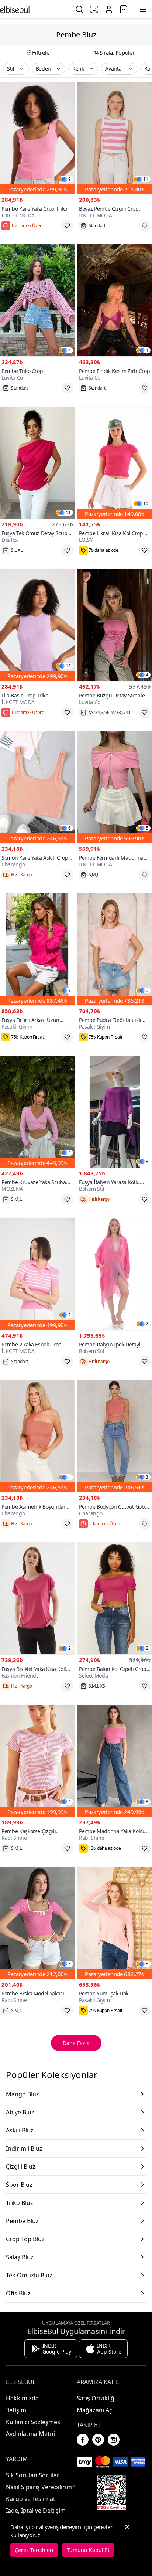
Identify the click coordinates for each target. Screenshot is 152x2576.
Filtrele (41, 52)
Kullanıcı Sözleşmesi (34, 2422)
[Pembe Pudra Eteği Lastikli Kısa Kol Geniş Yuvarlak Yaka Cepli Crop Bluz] (115, 949)
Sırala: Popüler (117, 52)
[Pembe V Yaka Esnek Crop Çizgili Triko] (37, 1274)
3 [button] (147, 1477)
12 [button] (68, 666)
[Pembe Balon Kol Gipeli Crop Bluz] (115, 1598)
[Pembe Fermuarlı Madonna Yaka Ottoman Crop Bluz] (115, 787)
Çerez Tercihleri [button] (34, 2550)
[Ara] (79, 9)
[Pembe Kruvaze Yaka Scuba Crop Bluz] (37, 1112)
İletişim (16, 2410)
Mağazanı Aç (94, 2410)
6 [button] (70, 828)
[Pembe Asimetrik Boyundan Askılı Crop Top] (37, 1436)
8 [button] (147, 1162)
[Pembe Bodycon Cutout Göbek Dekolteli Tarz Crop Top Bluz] (115, 1436)
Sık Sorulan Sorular (33, 2475)
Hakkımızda (22, 2398)
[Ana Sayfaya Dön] (15, 9)
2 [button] (70, 1315)
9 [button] (70, 179)
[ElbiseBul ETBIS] (111, 2492)
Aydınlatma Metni (30, 2434)
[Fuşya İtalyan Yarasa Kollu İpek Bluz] (115, 1112)
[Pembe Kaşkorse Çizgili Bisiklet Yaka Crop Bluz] (37, 1761)
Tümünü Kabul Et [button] (88, 2550)
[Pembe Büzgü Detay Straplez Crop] (115, 625)
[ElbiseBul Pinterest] (98, 2440)
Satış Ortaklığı (96, 2398)
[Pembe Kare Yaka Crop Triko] (37, 138)
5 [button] (147, 828)
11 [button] (146, 179)
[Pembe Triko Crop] (37, 300)
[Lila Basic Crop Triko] (37, 625)
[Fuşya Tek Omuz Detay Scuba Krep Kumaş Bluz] (37, 463)
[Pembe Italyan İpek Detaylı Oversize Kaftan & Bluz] (115, 1274)
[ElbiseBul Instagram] (114, 2440)
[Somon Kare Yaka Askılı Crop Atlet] (37, 787)
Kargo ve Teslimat (31, 2499)
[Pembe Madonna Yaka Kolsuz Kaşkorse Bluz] (115, 1761)
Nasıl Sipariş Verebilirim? (40, 2487)
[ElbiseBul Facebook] (83, 2440)
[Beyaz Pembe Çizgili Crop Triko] (115, 138)
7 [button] (70, 990)
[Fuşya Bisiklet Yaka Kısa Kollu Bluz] (37, 1598)
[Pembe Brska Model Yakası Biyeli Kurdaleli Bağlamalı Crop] (37, 1923)
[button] (16, 69)
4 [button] (70, 350)
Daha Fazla (76, 2043)
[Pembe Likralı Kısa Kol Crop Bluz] (115, 463)
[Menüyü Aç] (143, 9)
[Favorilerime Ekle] (67, 226)
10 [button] (146, 504)
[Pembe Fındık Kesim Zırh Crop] (115, 300)
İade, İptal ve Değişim (36, 2511)
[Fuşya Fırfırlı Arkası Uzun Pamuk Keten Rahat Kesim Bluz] (37, 949)
